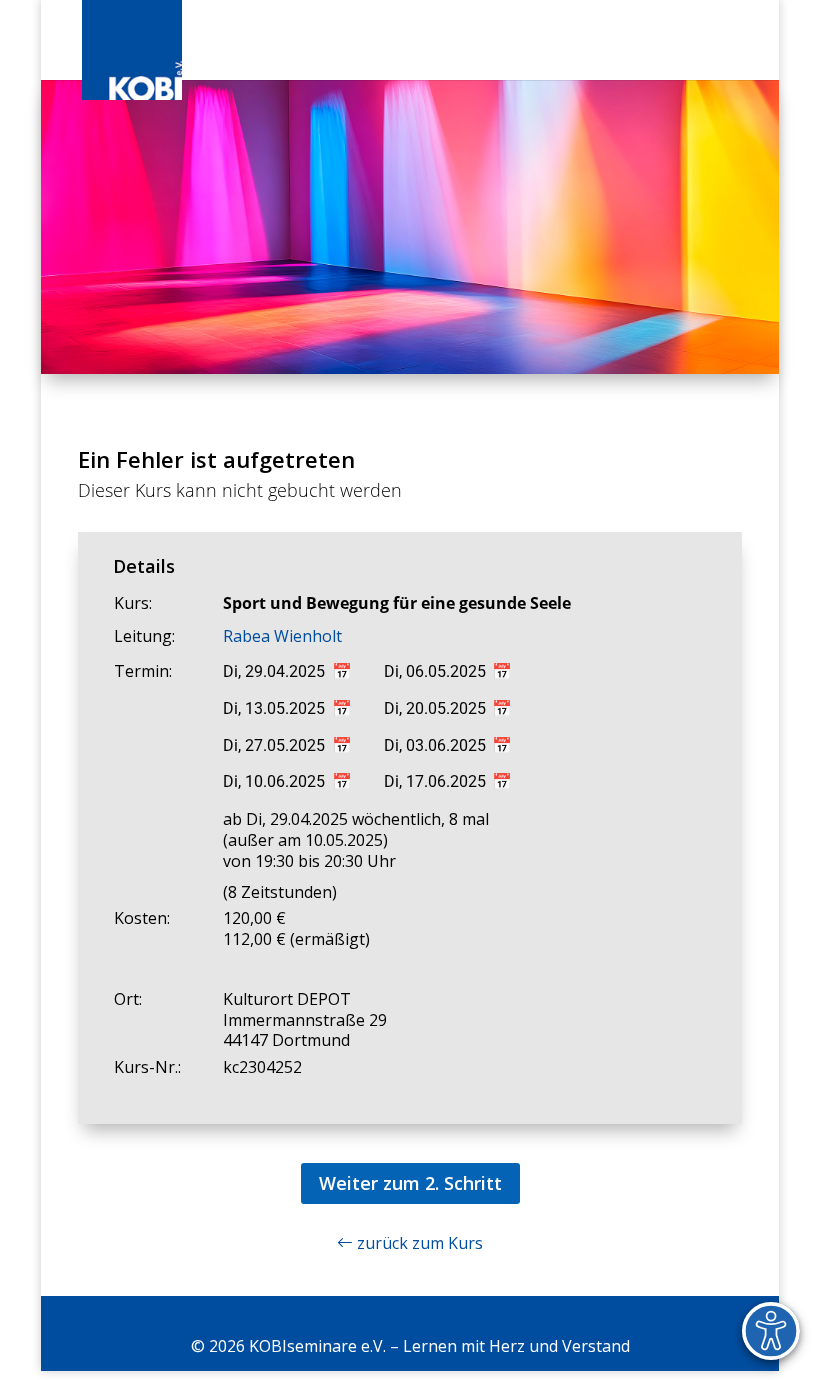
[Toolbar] (771, 1331)
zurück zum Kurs (418, 1243)
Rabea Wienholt (282, 636)
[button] (735, 52)
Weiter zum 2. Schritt (410, 1183)
